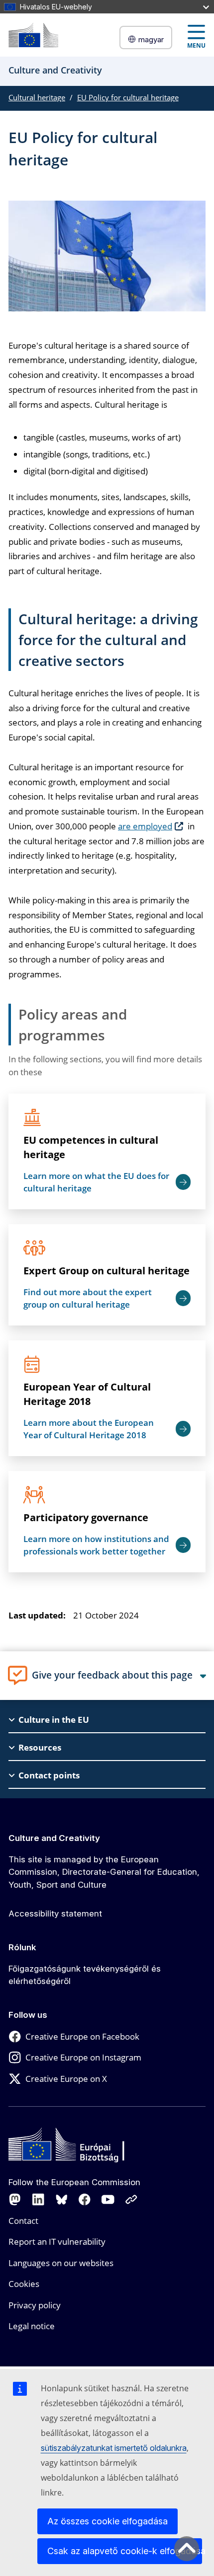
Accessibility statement (55, 1914)
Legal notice (32, 2326)
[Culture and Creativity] (33, 35)
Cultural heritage (37, 97)
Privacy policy (35, 2305)
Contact (23, 2221)
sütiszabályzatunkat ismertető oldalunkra (114, 2448)
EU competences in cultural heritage (91, 1147)
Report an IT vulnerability (57, 2242)
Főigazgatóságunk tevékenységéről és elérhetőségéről (85, 1975)
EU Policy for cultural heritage (128, 97)
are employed (145, 826)
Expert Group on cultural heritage (107, 1271)
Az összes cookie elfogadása (107, 2521)
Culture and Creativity (54, 1838)
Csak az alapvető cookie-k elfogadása (125, 2551)
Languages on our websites (61, 2263)
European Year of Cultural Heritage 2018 (87, 1394)
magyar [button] (151, 39)
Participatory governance (86, 1517)
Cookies (24, 2284)
